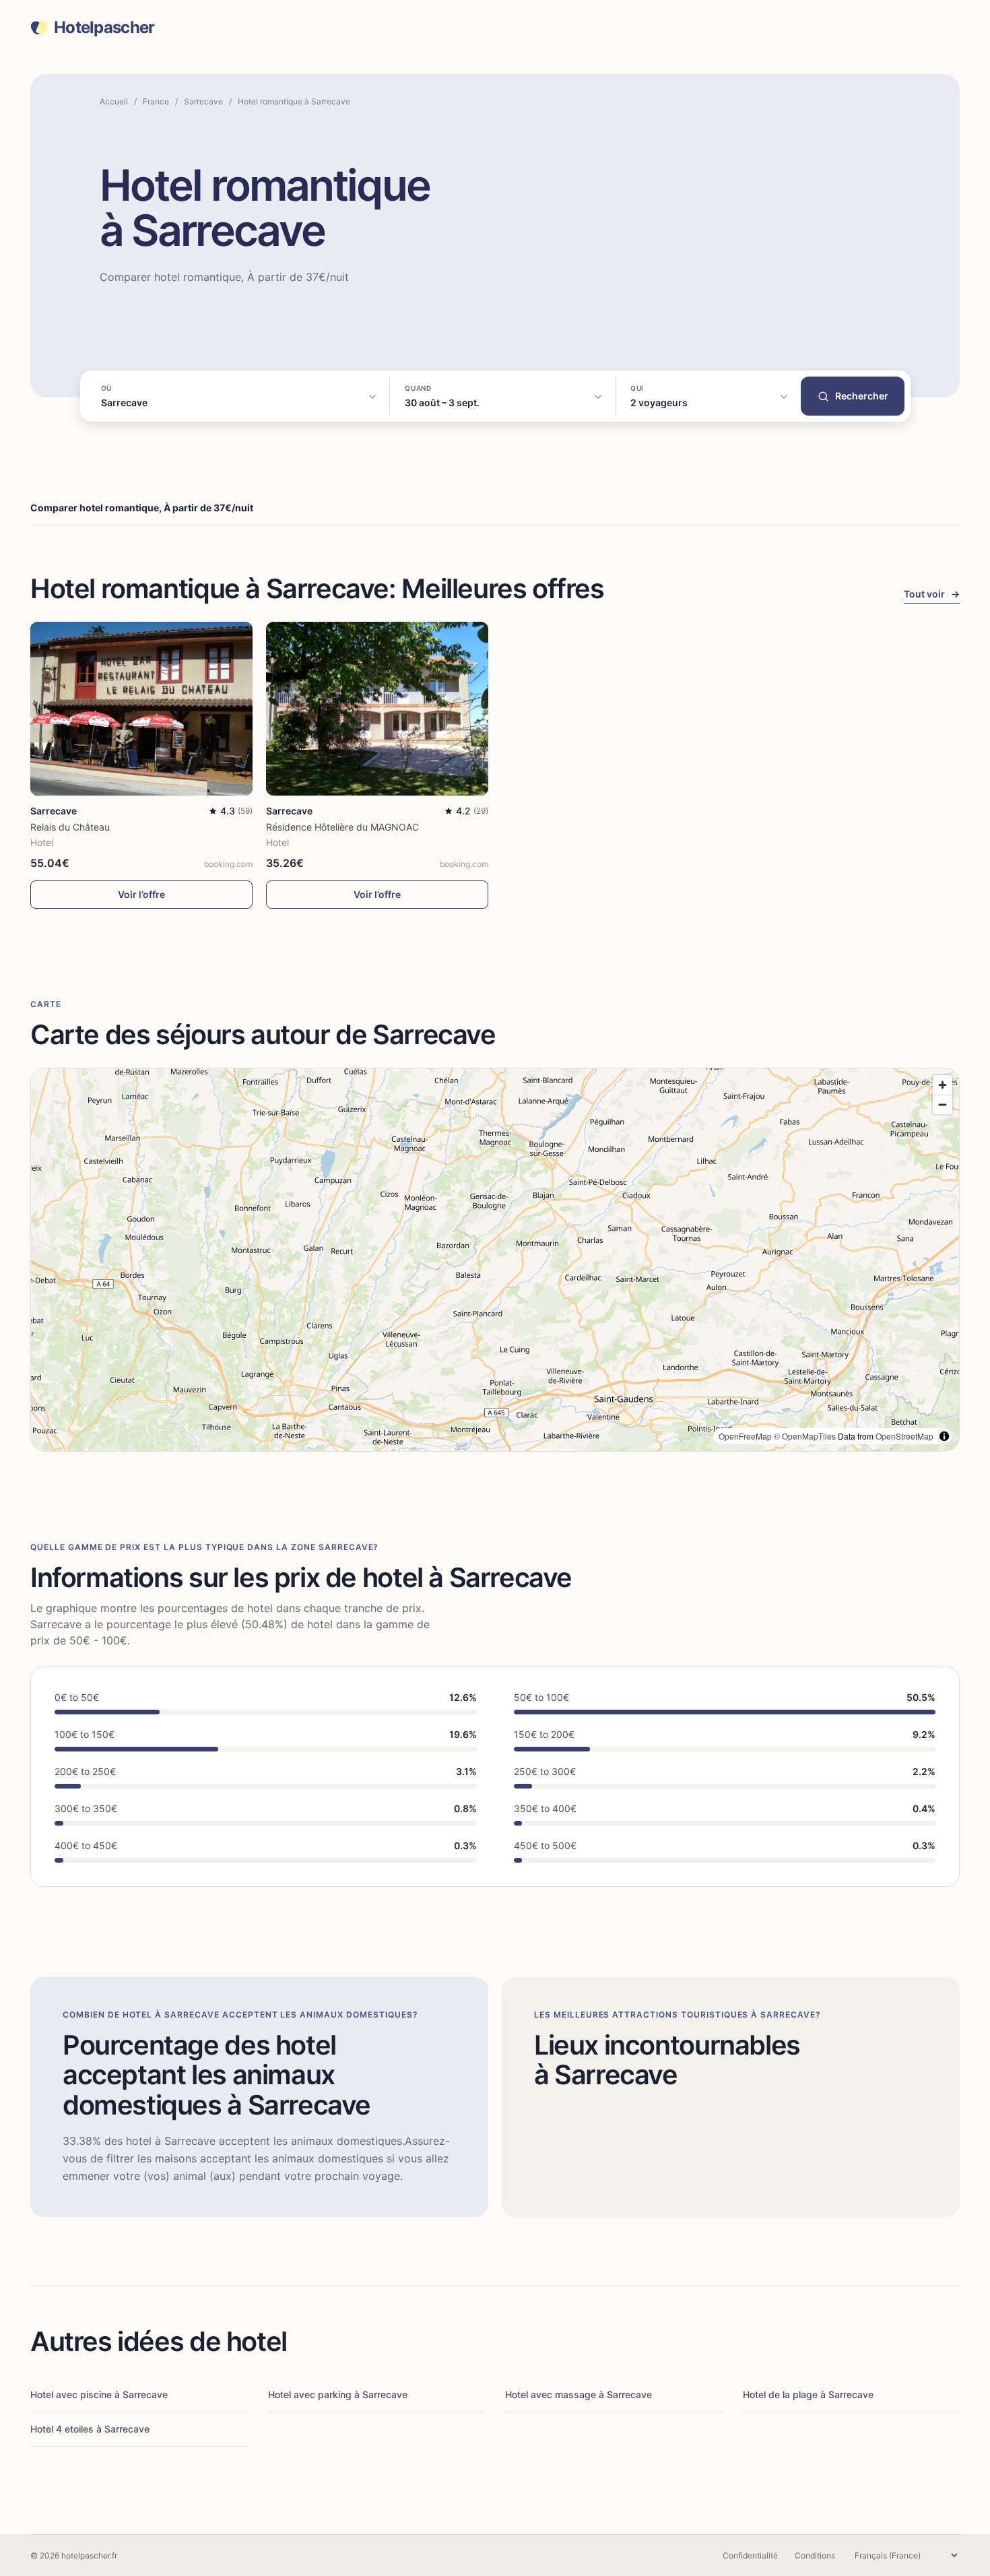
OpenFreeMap (745, 1436)
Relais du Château (70, 827)
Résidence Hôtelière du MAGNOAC (342, 827)
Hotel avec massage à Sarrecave (579, 2394)
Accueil (114, 101)
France (156, 101)
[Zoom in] (943, 1085)
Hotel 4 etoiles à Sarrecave (90, 2429)
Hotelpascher (104, 28)
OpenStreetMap (904, 1436)
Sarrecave (203, 101)
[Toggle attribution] (944, 1436)
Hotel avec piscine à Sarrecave (99, 2394)
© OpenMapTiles (805, 1436)
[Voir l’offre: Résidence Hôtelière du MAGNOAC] (377, 708)
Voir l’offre (141, 894)
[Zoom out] (943, 1104)
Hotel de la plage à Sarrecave (808, 2394)
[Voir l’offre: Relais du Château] (141, 708)
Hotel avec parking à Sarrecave (338, 2394)
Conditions (815, 2555)
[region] (495, 1260)
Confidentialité (750, 2555)
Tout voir (932, 594)
